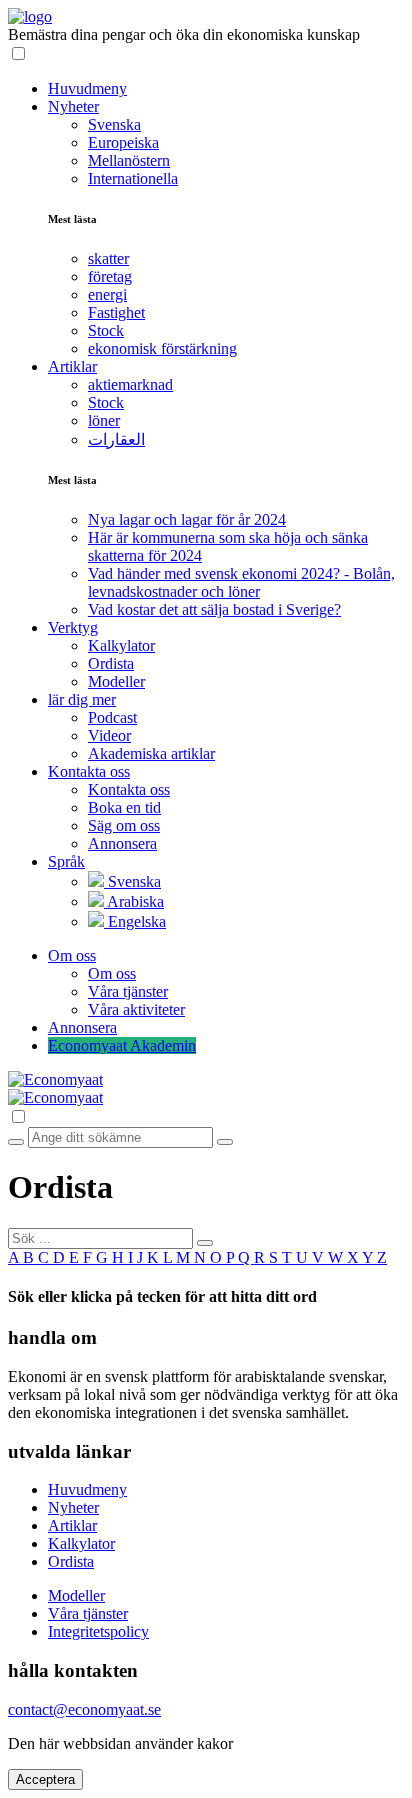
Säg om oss (124, 825)
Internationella (133, 178)
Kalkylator (121, 645)
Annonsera (122, 843)
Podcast (112, 717)
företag (110, 276)
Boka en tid (124, 807)
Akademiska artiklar (151, 753)
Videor (109, 735)
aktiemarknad (130, 384)
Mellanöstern (129, 160)
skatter (108, 258)
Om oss (112, 973)
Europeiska (123, 142)
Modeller (116, 681)
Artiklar (72, 1525)
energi (107, 294)
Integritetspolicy (98, 1631)
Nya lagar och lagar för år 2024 (187, 519)
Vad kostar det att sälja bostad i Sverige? (214, 609)
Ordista (111, 663)
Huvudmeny (87, 1489)
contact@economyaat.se (84, 1709)
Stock (106, 330)
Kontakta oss (129, 789)
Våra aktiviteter (136, 1009)
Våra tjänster (128, 991)
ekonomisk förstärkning (162, 348)
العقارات (116, 439)
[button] (206, 54)
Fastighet (116, 312)
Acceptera (45, 1779)
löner (104, 420)
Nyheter (73, 1507)
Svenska (114, 124)
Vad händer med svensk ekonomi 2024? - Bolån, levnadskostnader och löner (241, 582)
